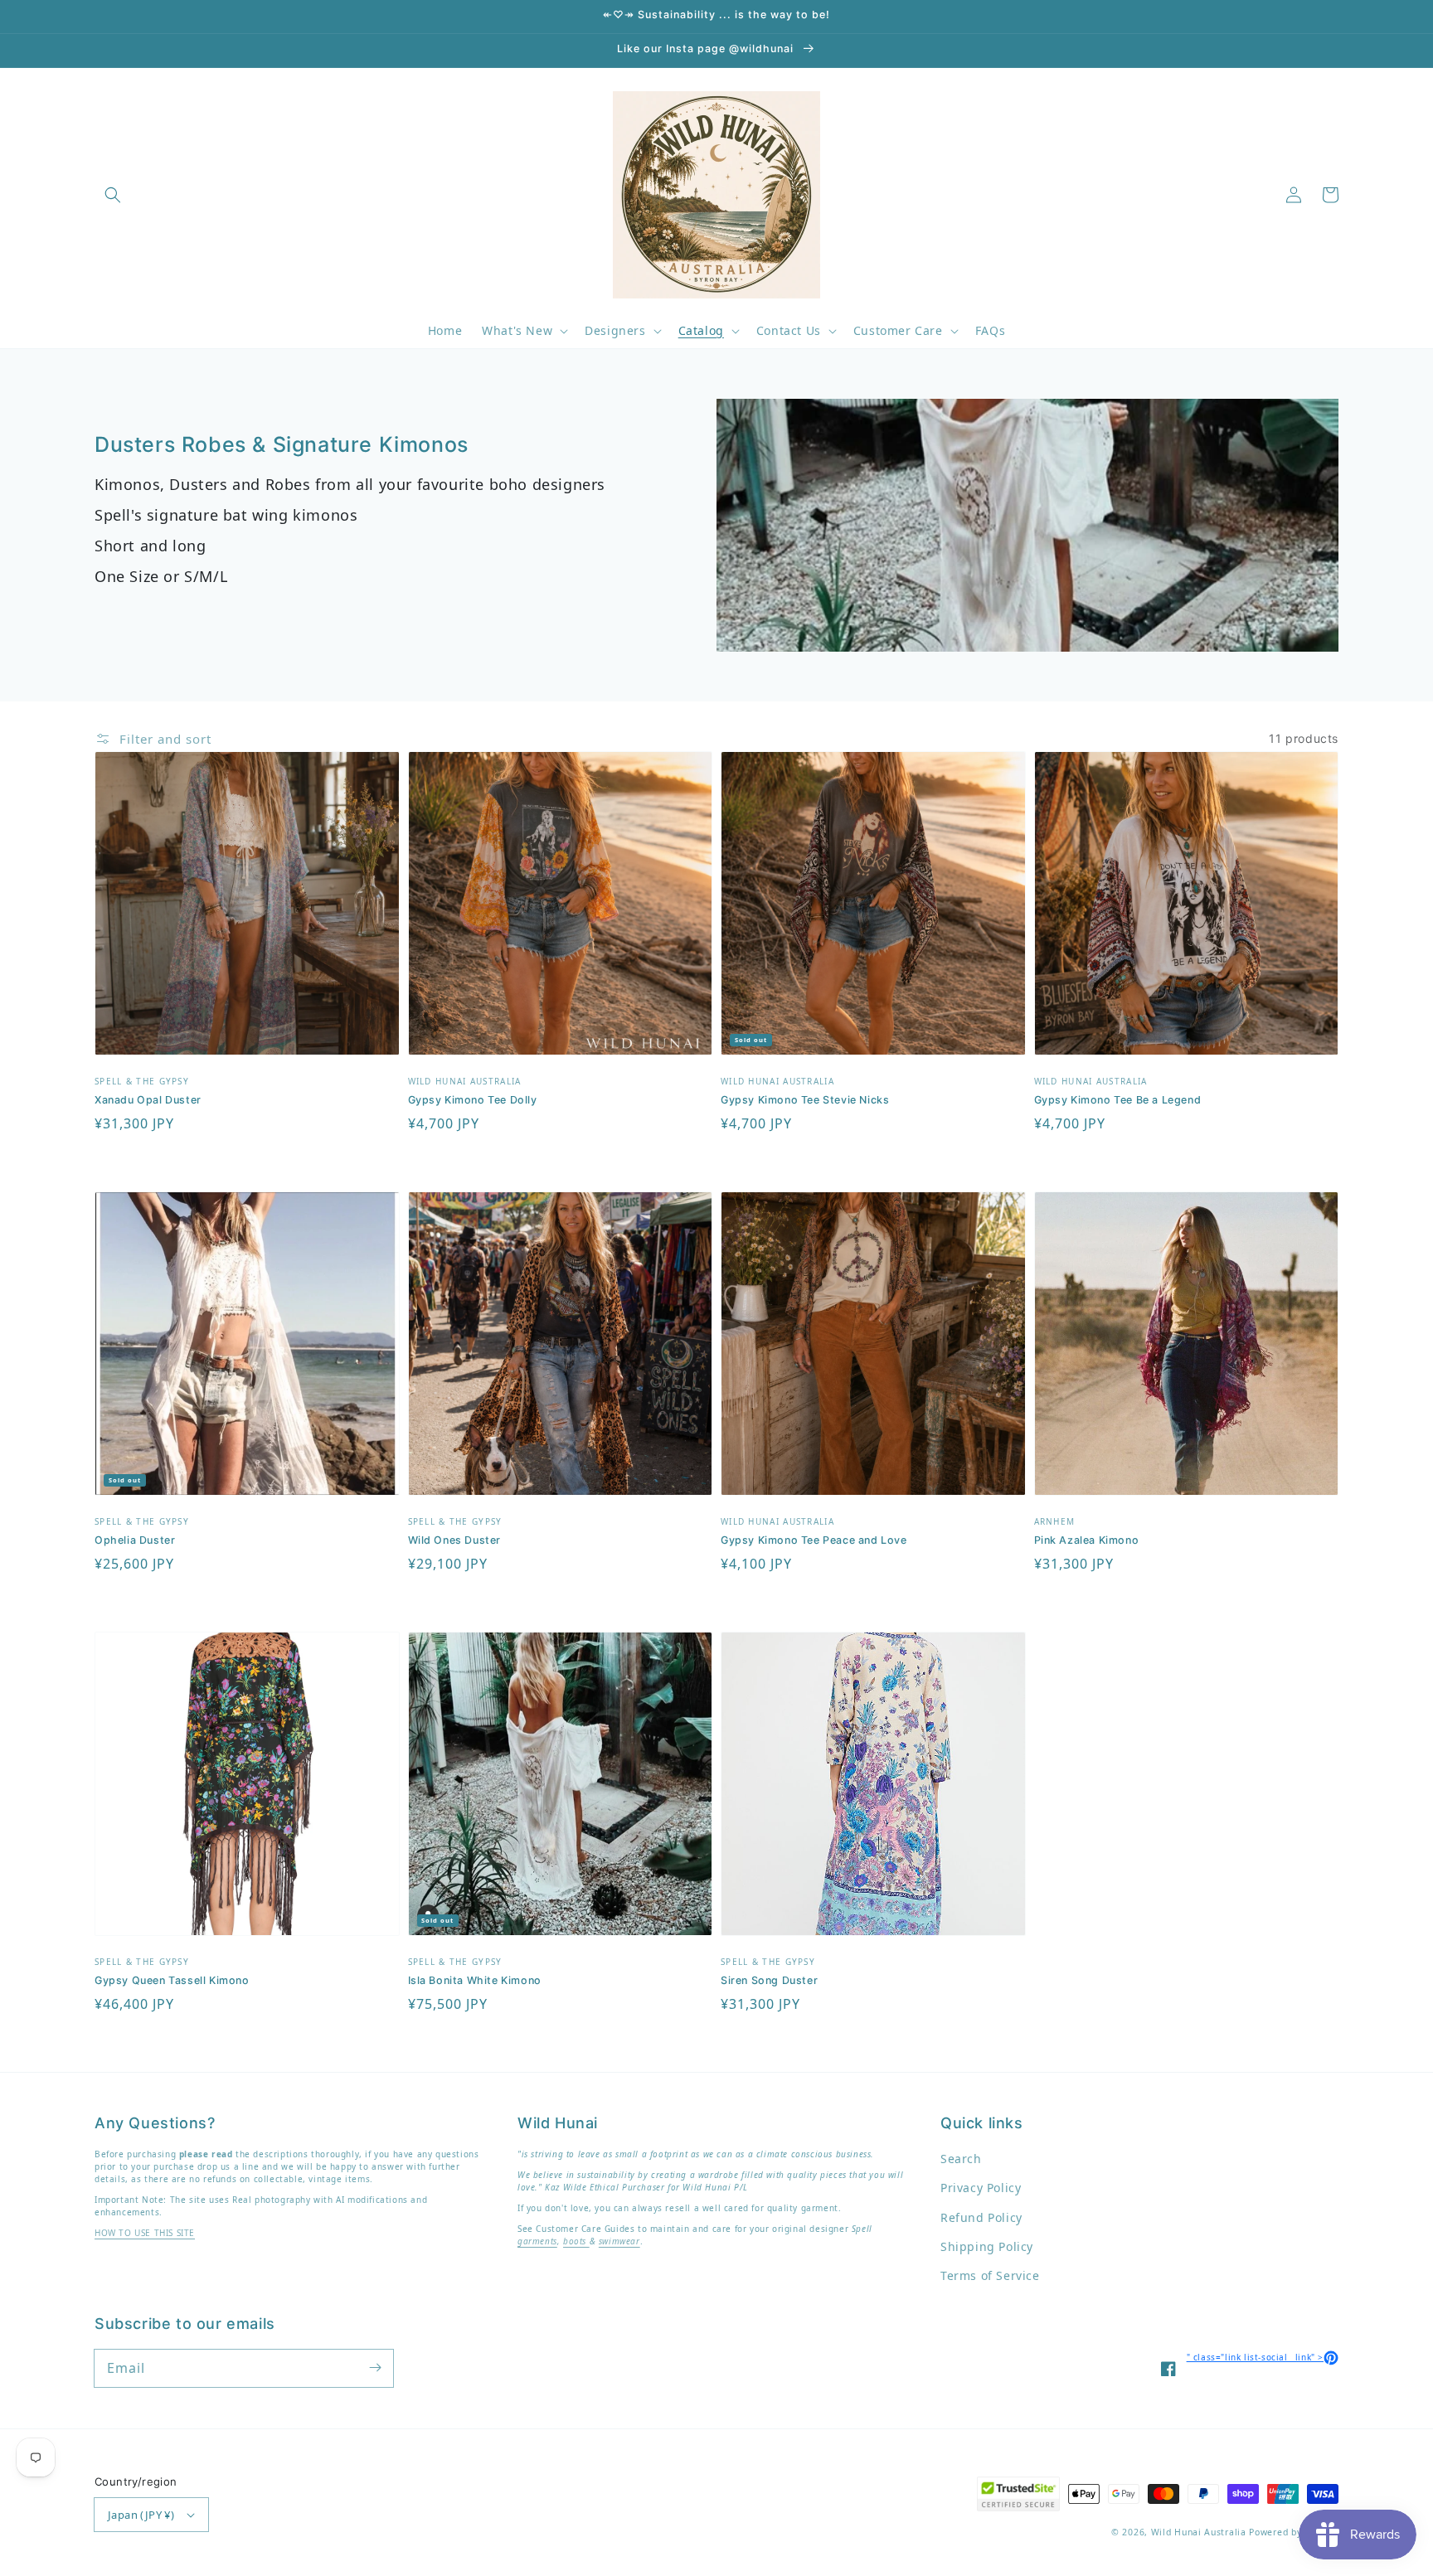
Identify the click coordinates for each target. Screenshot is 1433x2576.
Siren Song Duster (769, 1980)
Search (961, 2159)
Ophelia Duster (135, 1540)
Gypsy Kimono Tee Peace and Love (814, 1540)
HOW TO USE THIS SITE (145, 2233)
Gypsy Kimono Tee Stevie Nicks (805, 1100)
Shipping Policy (987, 2246)
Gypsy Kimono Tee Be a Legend (1118, 1100)
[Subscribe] (375, 2368)
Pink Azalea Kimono (1087, 1540)
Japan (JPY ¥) (141, 2515)
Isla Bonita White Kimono (475, 1980)
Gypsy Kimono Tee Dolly (473, 1100)
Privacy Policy (981, 2188)
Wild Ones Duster (455, 1540)
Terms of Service (990, 2275)
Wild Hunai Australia (1199, 2532)
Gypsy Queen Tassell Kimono (172, 1980)
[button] (113, 195)
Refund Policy (981, 2217)
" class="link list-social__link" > (1263, 2357)
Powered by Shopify (1294, 2532)
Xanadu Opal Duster (148, 1100)
